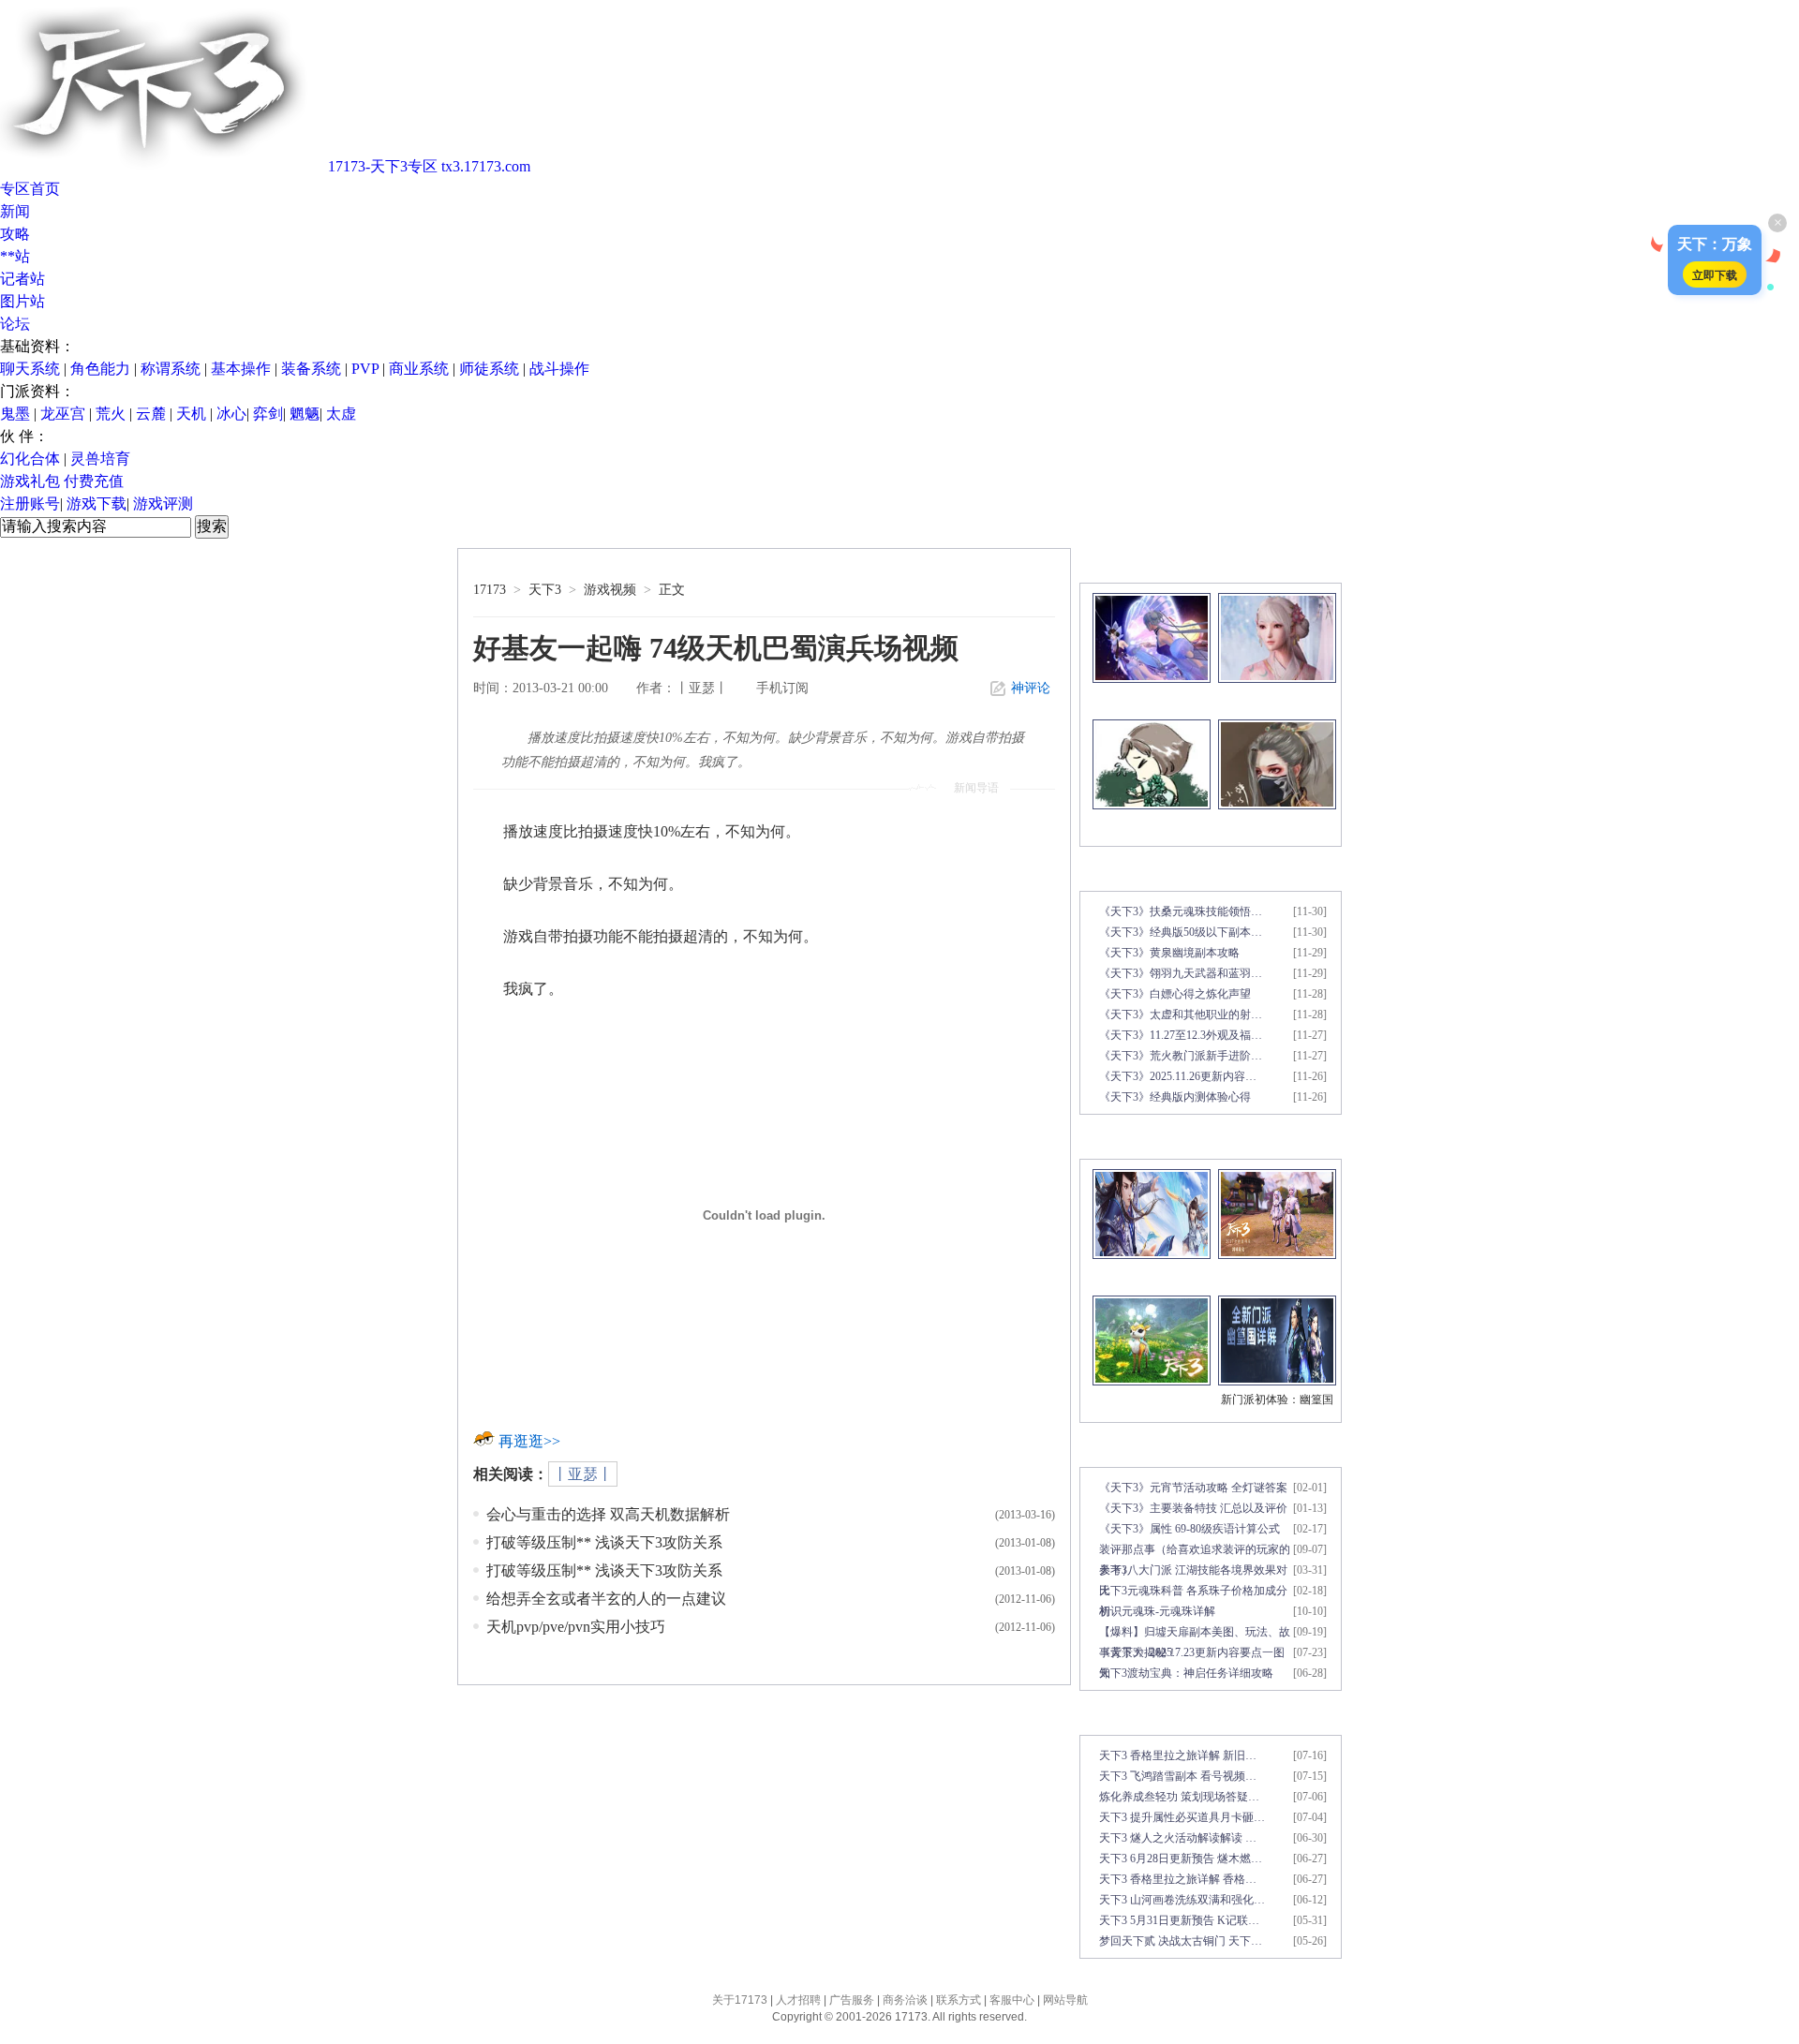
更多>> (1319, 565)
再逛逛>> (529, 1441)
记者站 (22, 279)
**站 (15, 256)
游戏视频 (610, 590)
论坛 (15, 324)
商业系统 (419, 369)
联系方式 (959, 2000)
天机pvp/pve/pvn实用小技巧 (576, 1627)
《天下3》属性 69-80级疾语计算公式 (1189, 1529)
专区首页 (30, 189)
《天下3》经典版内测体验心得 (1175, 1097)
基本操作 (241, 369)
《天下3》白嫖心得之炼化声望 (1175, 994)
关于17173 (740, 2000)
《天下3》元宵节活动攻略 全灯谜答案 (1193, 1488)
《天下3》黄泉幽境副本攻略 (1169, 953)
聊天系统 (30, 369)
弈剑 (268, 414)
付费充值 (94, 481)
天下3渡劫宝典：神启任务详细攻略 (1186, 1673)
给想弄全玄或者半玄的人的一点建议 (606, 1599)
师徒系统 (489, 369)
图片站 (22, 301)
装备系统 (311, 369)
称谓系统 (171, 369)
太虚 (341, 414)
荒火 (111, 414)
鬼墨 (15, 414)
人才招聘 (798, 2000)
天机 (191, 414)
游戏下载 (97, 504)
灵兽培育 (100, 459)
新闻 (15, 211)
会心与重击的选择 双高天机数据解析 (608, 1514)
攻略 (15, 234)
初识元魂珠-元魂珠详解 (1157, 1611)
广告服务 (852, 2000)
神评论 (1031, 688)
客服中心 (1012, 2000)
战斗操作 (559, 369)
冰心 (231, 414)
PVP (365, 369)
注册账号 (30, 504)
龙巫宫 (63, 414)
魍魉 (305, 414)
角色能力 (100, 369)
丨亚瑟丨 (583, 1474)
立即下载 (1715, 274)
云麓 (151, 414)
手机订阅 (782, 688)
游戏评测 (163, 504)
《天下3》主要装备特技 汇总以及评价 (1193, 1508)
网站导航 (1065, 2000)
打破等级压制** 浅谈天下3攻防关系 (604, 1542)
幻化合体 (30, 459)
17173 (490, 590)
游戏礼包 (30, 481)
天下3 (545, 590)
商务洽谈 (905, 2000)
